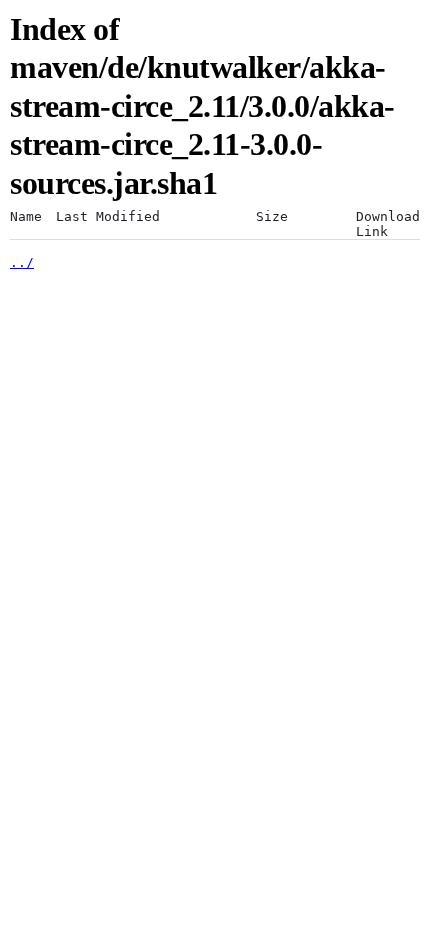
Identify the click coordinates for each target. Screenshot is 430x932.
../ (22, 262)
